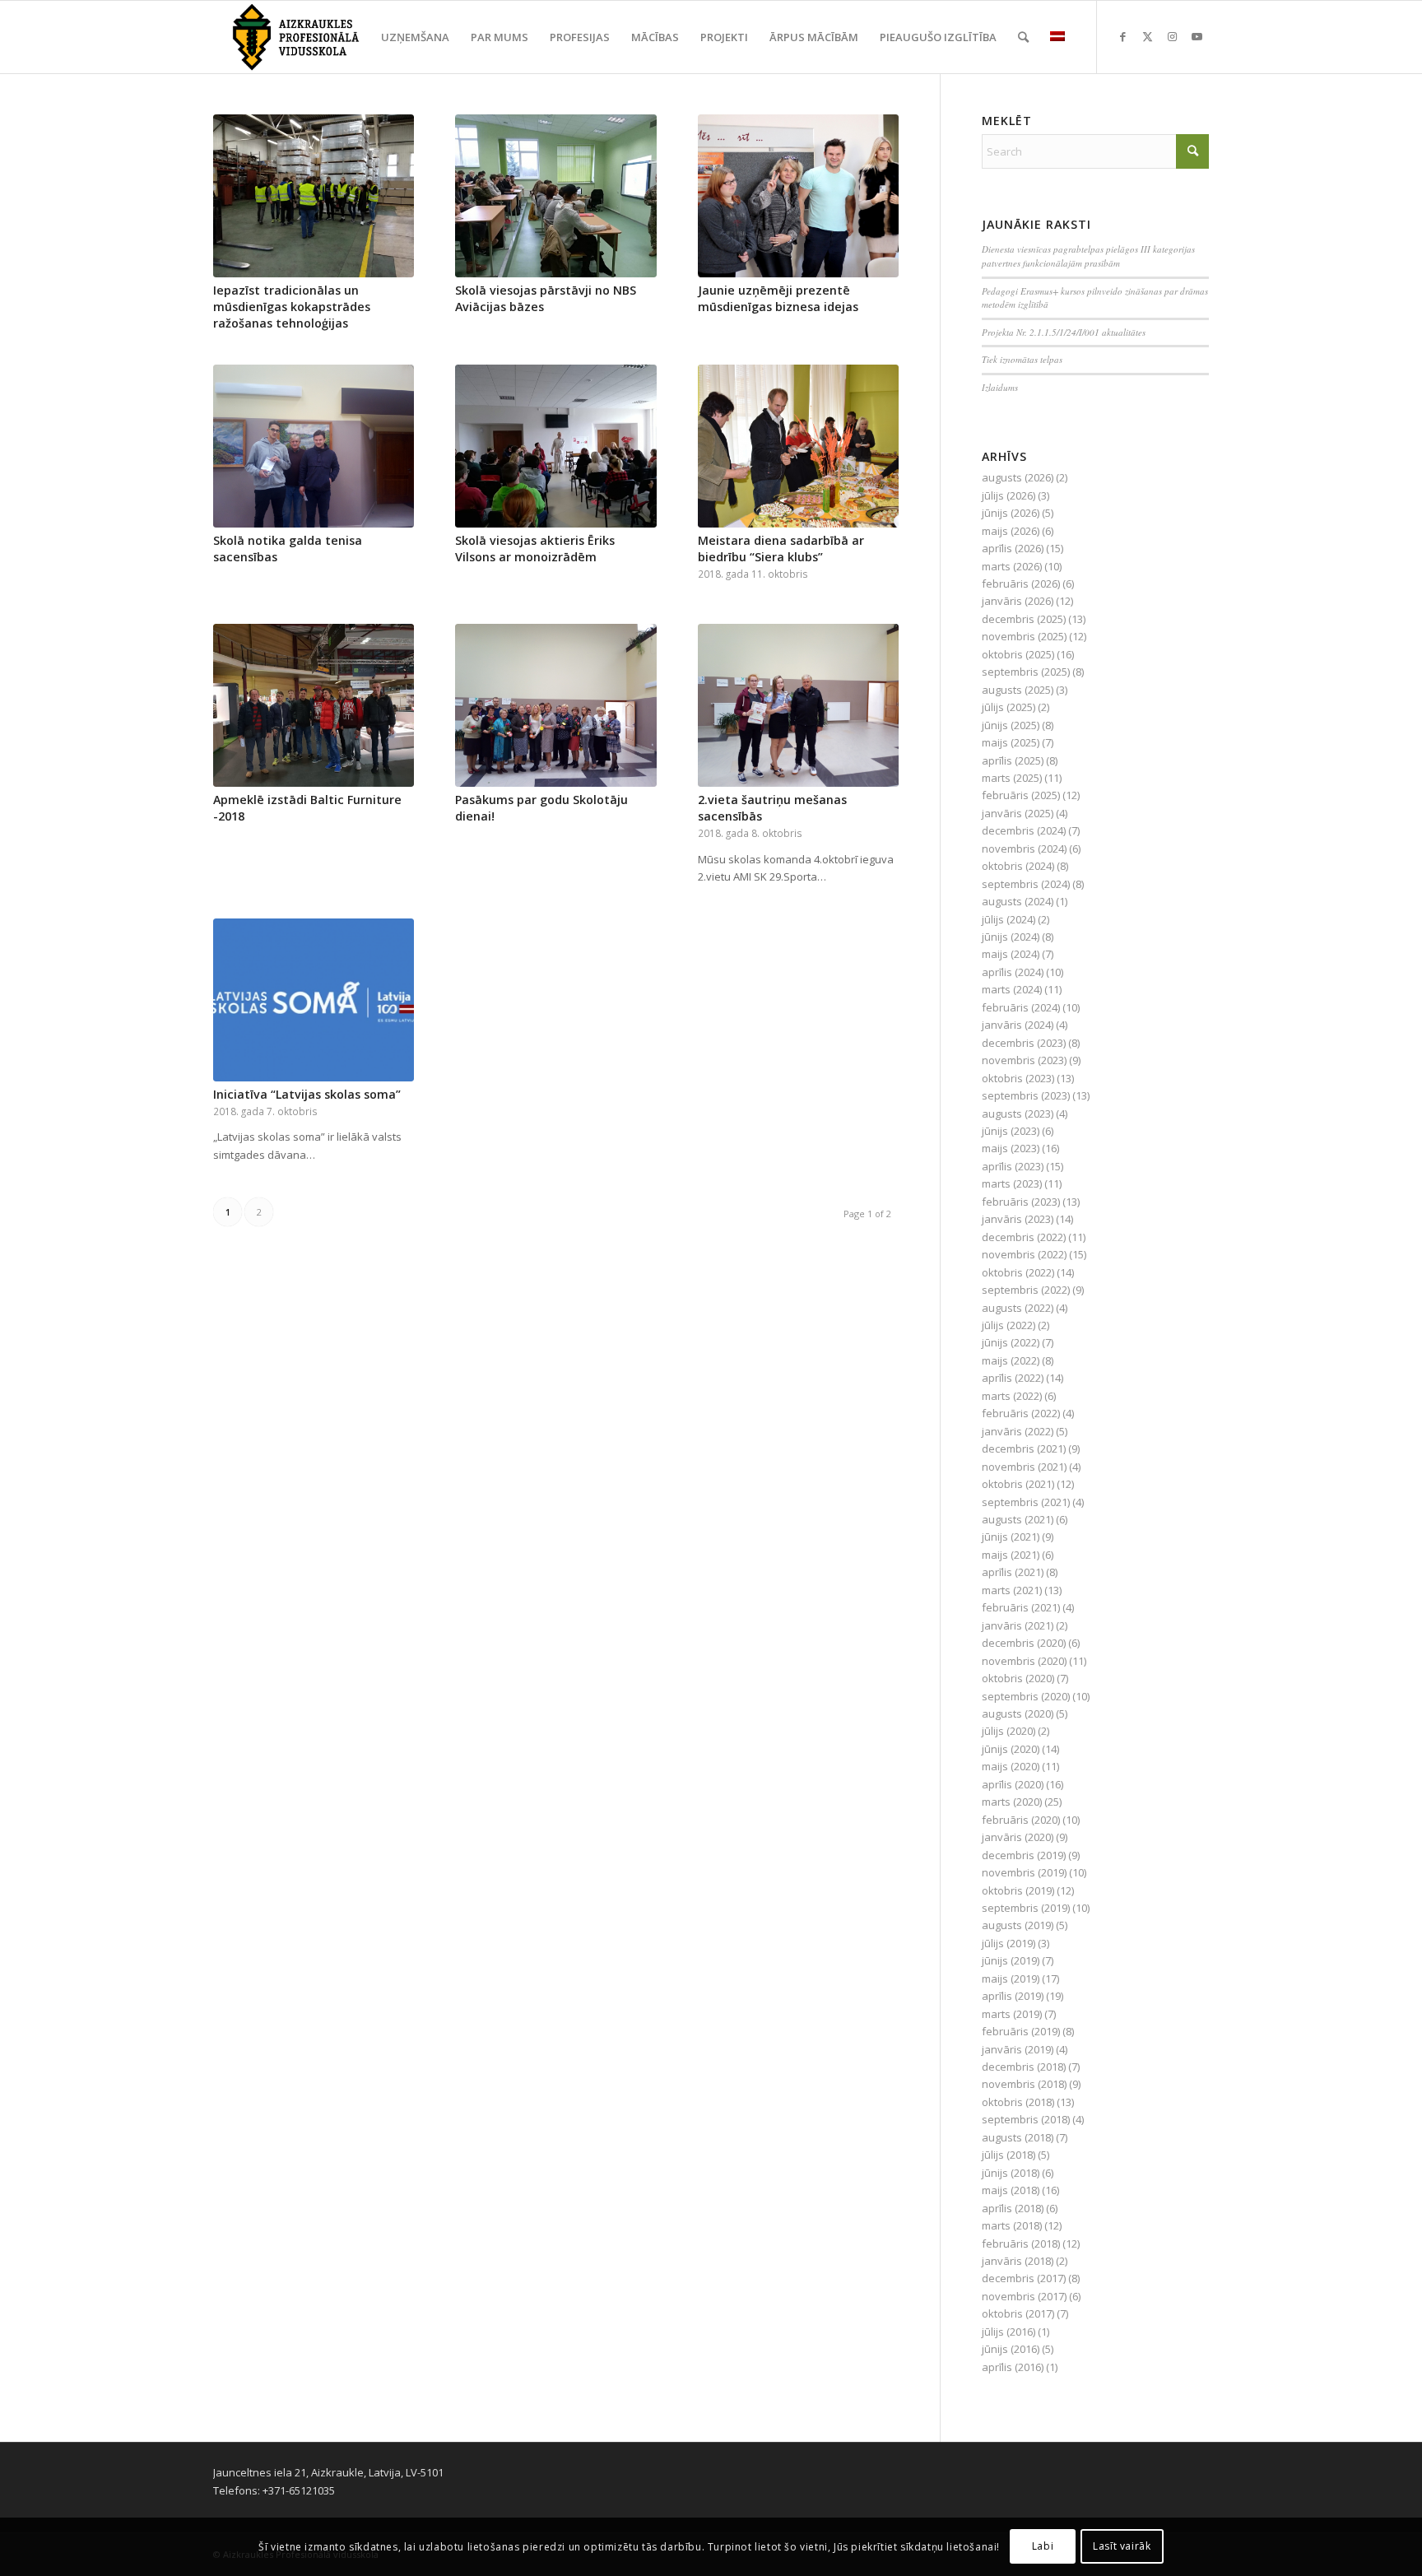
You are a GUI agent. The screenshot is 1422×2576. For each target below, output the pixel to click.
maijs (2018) (1011, 2190)
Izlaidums (1000, 387)
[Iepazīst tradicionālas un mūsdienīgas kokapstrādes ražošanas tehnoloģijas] (314, 196)
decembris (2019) (1024, 1855)
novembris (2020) (1024, 1661)
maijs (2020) (1011, 1766)
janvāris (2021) (1018, 1625)
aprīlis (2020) (1013, 1784)
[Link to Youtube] (1197, 36)
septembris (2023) (1026, 1095)
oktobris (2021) (1018, 1484)
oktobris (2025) (1018, 654)
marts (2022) (1012, 1396)
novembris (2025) (1024, 636)
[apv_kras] (296, 37)
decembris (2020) (1024, 1643)
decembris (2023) (1024, 1043)
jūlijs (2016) (1008, 2332)
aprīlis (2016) (1013, 2367)
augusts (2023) (1018, 1114)
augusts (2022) (1018, 1308)
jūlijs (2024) (1008, 919)
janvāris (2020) (1018, 1837)
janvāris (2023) (1018, 1219)
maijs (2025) (1011, 742)
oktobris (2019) (1018, 1890)
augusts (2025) (1018, 690)
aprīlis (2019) (1013, 1996)
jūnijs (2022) (1011, 1342)
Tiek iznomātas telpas (1022, 359)
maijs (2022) (1011, 1360)
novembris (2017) (1024, 2296)
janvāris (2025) (1018, 813)
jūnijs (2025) (1011, 725)
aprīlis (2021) (1013, 1572)
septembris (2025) (1026, 672)
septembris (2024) (1026, 884)
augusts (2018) (1018, 2137)
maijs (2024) (1011, 954)
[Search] (1023, 37)
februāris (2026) (1021, 584)
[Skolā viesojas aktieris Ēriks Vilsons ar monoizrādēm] (555, 446)
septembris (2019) (1026, 1908)
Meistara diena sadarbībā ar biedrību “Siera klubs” (781, 549)
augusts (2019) (1018, 1925)
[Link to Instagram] (1172, 36)
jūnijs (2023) (1011, 1131)
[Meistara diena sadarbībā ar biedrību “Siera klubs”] (798, 446)
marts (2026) (1012, 566)
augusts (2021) (1018, 1519)
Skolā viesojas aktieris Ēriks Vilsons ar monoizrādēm (535, 549)
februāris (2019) (1021, 2031)
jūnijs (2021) (1011, 1537)
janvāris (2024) (1018, 1025)
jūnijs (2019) (1011, 1960)
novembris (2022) (1024, 1254)
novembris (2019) (1024, 1872)
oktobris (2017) (1018, 2313)
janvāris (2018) (1018, 2261)
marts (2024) (1012, 989)
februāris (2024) (1021, 1007)
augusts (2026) (1018, 477)
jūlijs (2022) (1008, 1325)
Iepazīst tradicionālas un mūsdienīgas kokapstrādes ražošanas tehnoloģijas (292, 307)
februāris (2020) (1021, 1820)
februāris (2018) (1021, 2244)
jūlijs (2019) (1008, 1943)
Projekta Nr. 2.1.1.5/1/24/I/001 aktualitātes (1064, 332)
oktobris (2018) (1018, 2102)
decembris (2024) (1024, 830)
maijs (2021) (1011, 1555)
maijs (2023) (1011, 1148)
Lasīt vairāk (1122, 2547)
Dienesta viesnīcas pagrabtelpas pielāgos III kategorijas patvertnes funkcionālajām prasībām (1088, 256)
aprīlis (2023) (1013, 1166)
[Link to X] (1147, 36)
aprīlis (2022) (1013, 1378)
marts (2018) (1012, 2225)
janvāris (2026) (1018, 601)
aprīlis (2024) (1013, 972)
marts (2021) (1012, 1590)
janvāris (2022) (1018, 1431)
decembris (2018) (1024, 2067)
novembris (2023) (1024, 1060)
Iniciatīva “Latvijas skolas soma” (307, 1094)
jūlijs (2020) (1008, 1731)
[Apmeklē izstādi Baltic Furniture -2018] (314, 705)
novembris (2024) (1024, 849)
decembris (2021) (1024, 1448)
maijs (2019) (1011, 1978)
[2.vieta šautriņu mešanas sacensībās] (798, 705)
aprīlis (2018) (1013, 2208)
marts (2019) (1012, 2014)
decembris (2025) (1024, 619)
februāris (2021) (1021, 1607)
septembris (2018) (1026, 2119)
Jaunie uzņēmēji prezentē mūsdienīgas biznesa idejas (778, 298)
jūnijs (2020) (1011, 1749)
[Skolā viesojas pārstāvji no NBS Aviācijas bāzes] (555, 196)
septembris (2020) (1026, 1696)
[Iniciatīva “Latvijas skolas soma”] (314, 1000)
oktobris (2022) (1018, 1272)
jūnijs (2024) (1011, 937)
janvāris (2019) (1018, 2049)
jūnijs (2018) (1011, 2173)
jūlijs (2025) (1008, 707)
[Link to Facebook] (1122, 36)
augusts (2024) (1018, 901)
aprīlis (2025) (1013, 760)
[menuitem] (415, 37)
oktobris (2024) (1018, 866)
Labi (1043, 2547)
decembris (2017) (1024, 2278)
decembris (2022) (1024, 1237)
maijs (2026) (1011, 531)
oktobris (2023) (1018, 1078)
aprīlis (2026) (1013, 548)
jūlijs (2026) (1008, 495)
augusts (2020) (1018, 1713)
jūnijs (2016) (1011, 2349)
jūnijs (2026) (1011, 513)
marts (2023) (1012, 1183)
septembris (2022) (1026, 1290)
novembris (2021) (1024, 1467)
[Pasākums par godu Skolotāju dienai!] (555, 705)
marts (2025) (1012, 778)
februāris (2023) (1021, 1202)
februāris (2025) (1021, 795)
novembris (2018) (1024, 2084)
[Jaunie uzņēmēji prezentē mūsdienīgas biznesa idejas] (798, 196)
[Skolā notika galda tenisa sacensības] (314, 446)
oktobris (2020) (1018, 1678)
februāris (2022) (1021, 1413)
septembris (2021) (1026, 1502)
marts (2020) (1012, 1802)
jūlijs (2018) (1008, 2155)
